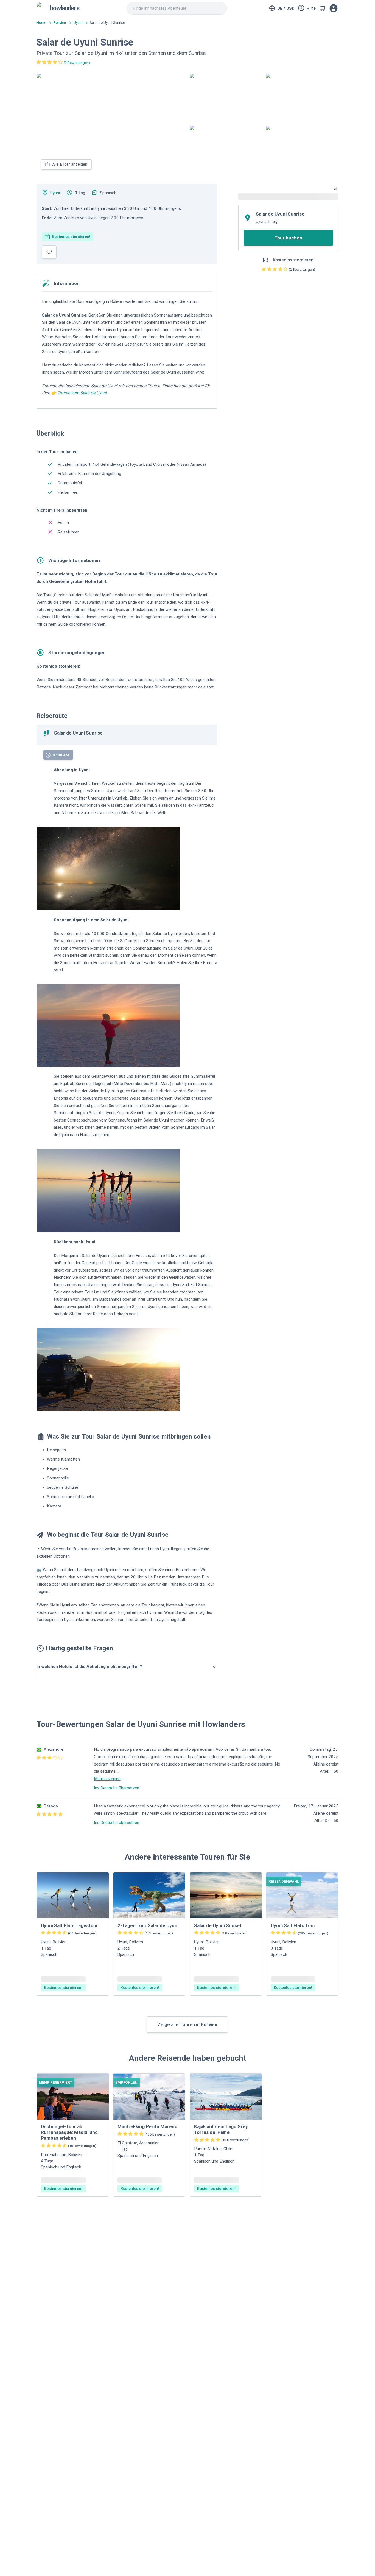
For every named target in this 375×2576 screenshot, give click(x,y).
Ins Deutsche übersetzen (117, 1788)
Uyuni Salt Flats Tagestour (69, 1925)
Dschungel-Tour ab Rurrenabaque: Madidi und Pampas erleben (69, 2132)
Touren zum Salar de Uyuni (82, 393)
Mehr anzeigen (107, 1779)
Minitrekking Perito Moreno (147, 2126)
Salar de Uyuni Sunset (218, 1925)
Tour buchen (288, 238)
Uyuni (55, 193)
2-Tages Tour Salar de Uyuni (148, 1925)
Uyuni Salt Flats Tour (293, 1925)
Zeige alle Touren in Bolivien (187, 2024)
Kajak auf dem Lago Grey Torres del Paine (221, 2129)
